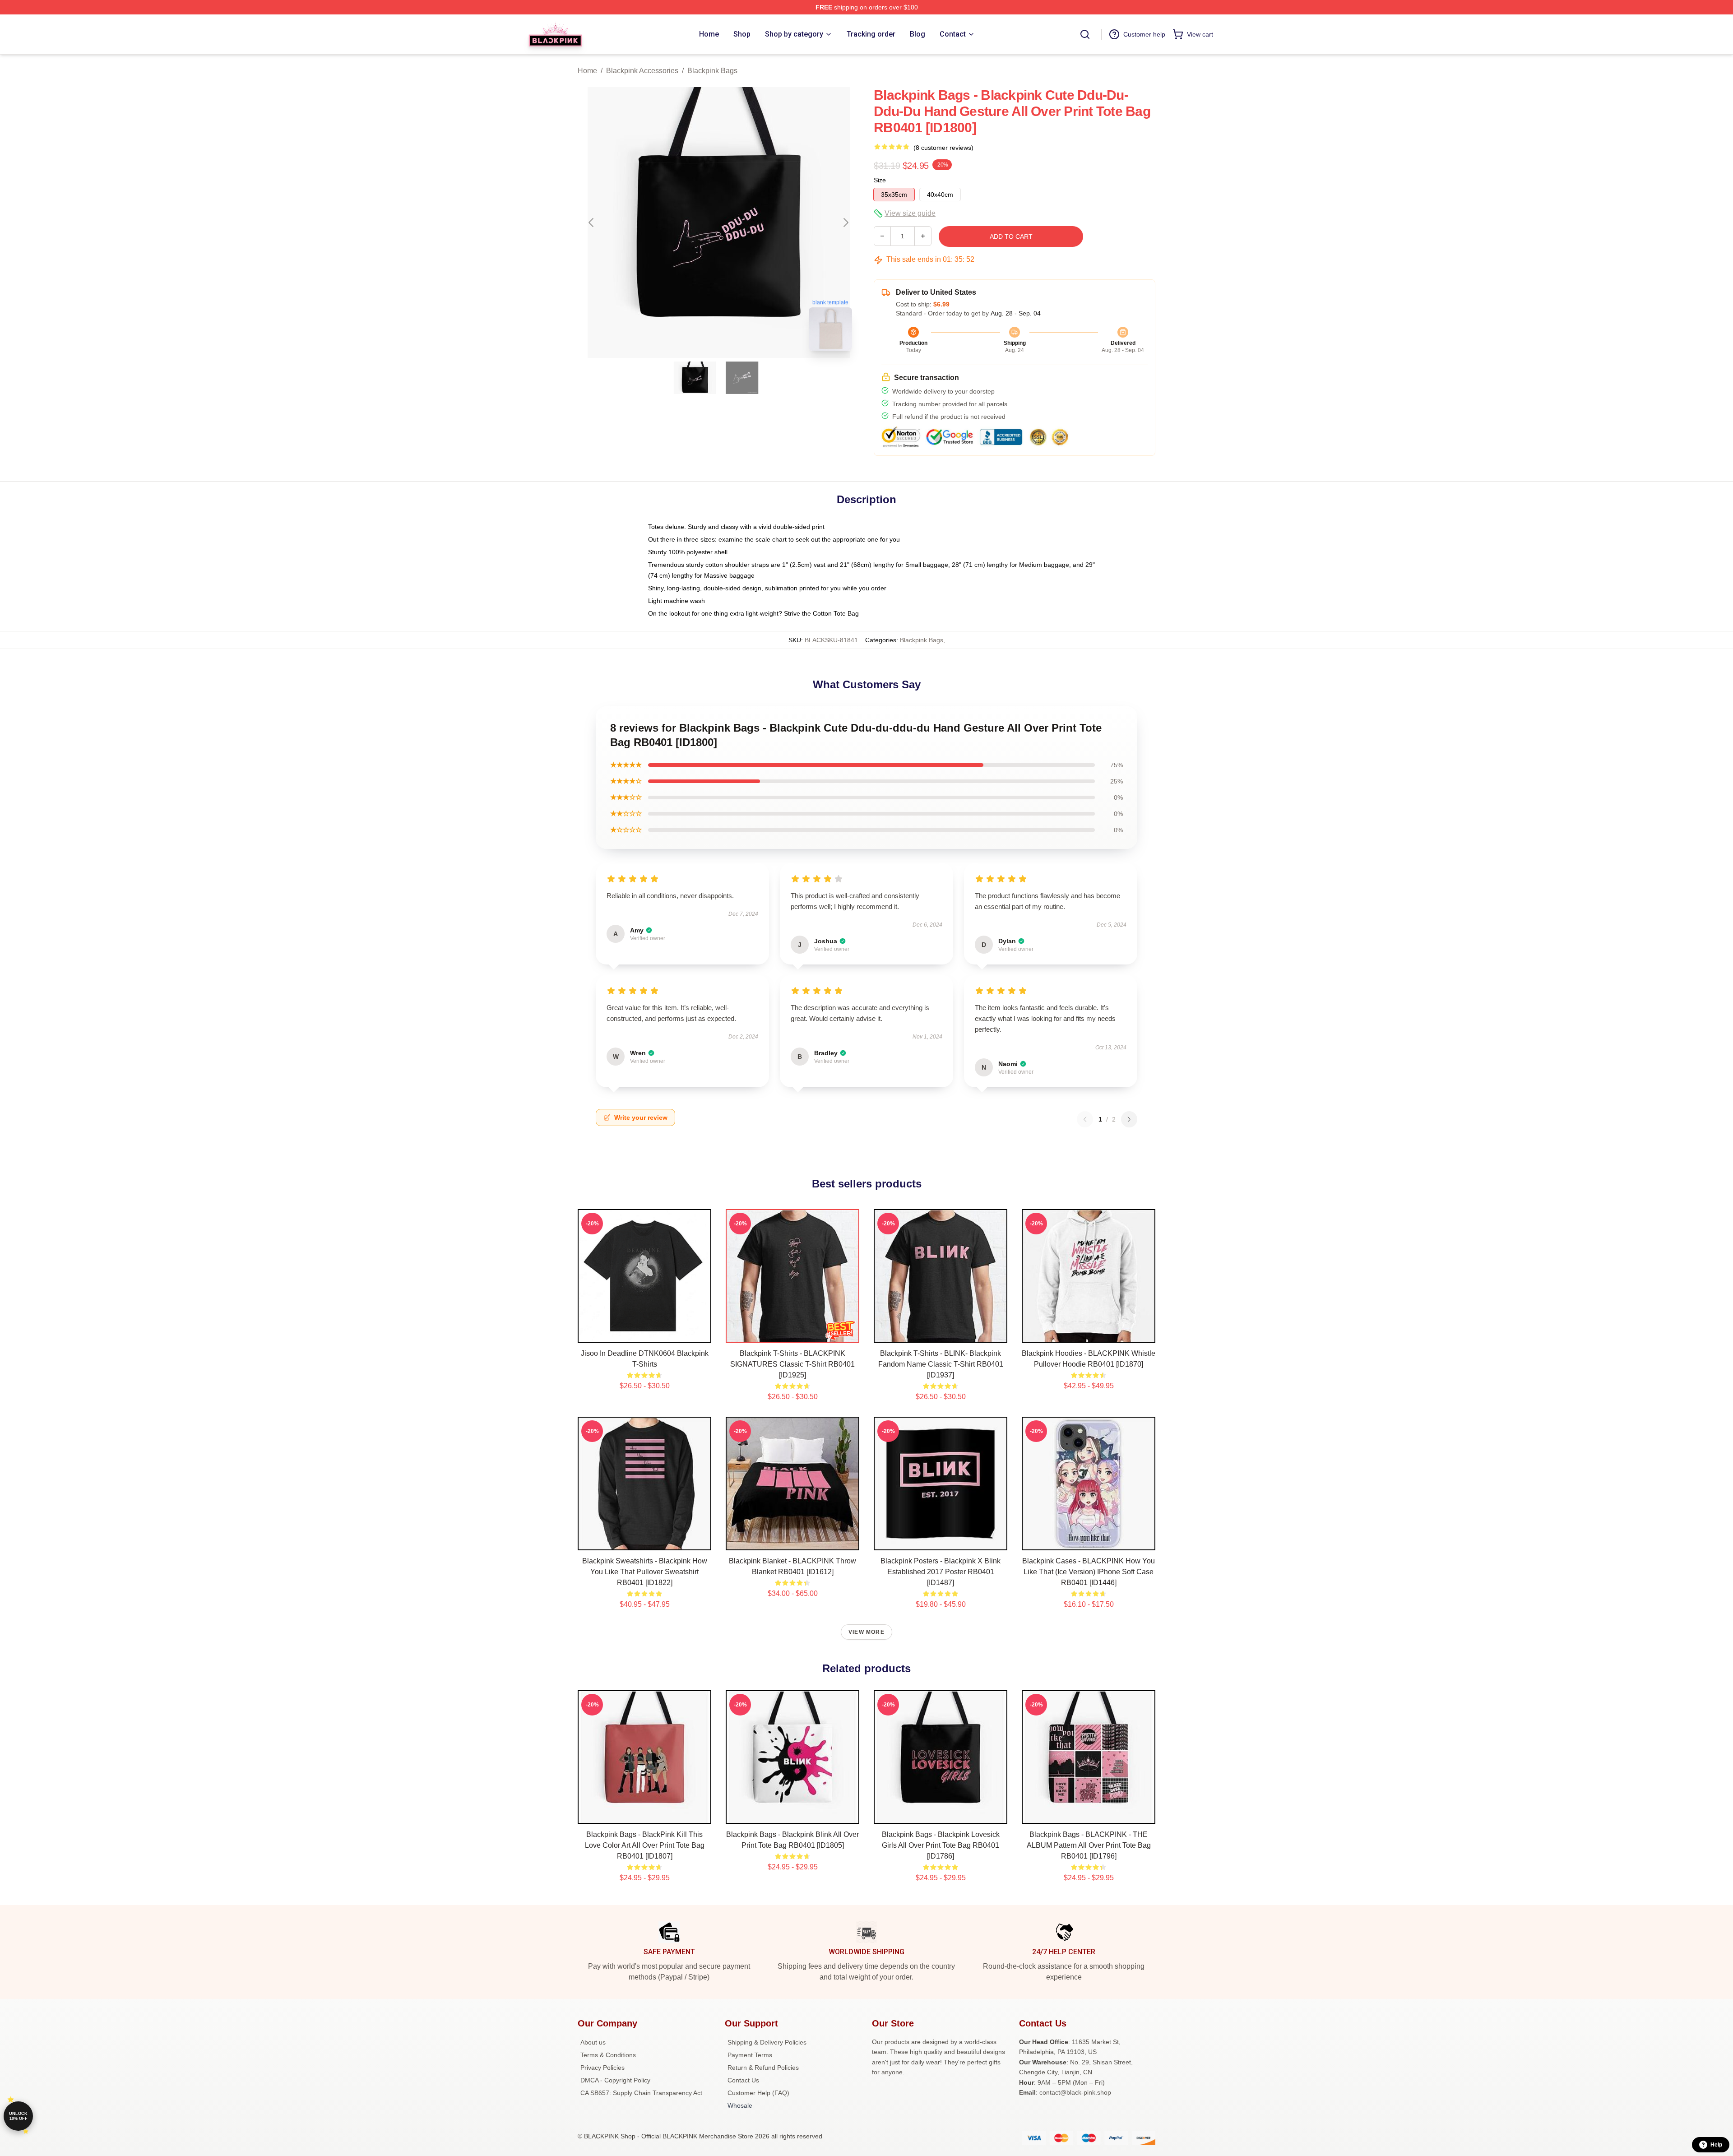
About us (593, 2042)
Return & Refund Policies (763, 2068)
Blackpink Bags (712, 71)
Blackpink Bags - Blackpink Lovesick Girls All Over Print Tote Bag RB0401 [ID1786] (941, 1845)
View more (866, 1632)
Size (880, 180)
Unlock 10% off (18, 2116)
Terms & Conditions (608, 2055)
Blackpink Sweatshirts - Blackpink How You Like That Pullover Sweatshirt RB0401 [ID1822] (645, 1572)
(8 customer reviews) (943, 148)
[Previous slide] (592, 223)
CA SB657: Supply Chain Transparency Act (641, 2093)
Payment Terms (750, 2055)
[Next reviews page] (1129, 1119)
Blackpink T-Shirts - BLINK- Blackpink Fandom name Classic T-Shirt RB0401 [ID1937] (941, 1364)
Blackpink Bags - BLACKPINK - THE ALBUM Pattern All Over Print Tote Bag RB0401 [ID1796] (1089, 1845)
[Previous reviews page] (1085, 1119)
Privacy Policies (602, 2068)
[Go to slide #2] (742, 378)
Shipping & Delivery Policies (767, 2042)
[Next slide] (845, 223)
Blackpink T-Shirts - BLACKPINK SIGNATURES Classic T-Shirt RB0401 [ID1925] (792, 1364)
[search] (1085, 34)
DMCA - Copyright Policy (615, 2080)
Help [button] (1716, 2145)
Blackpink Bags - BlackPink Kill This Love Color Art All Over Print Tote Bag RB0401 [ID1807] (645, 1845)
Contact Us (743, 2080)
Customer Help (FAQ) (758, 2093)
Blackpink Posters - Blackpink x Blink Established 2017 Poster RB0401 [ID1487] (941, 1572)
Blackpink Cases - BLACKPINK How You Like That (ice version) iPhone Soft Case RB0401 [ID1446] (1089, 1572)
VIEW (645, 1334)
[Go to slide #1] (695, 378)
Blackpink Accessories (642, 71)
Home (587, 71)
